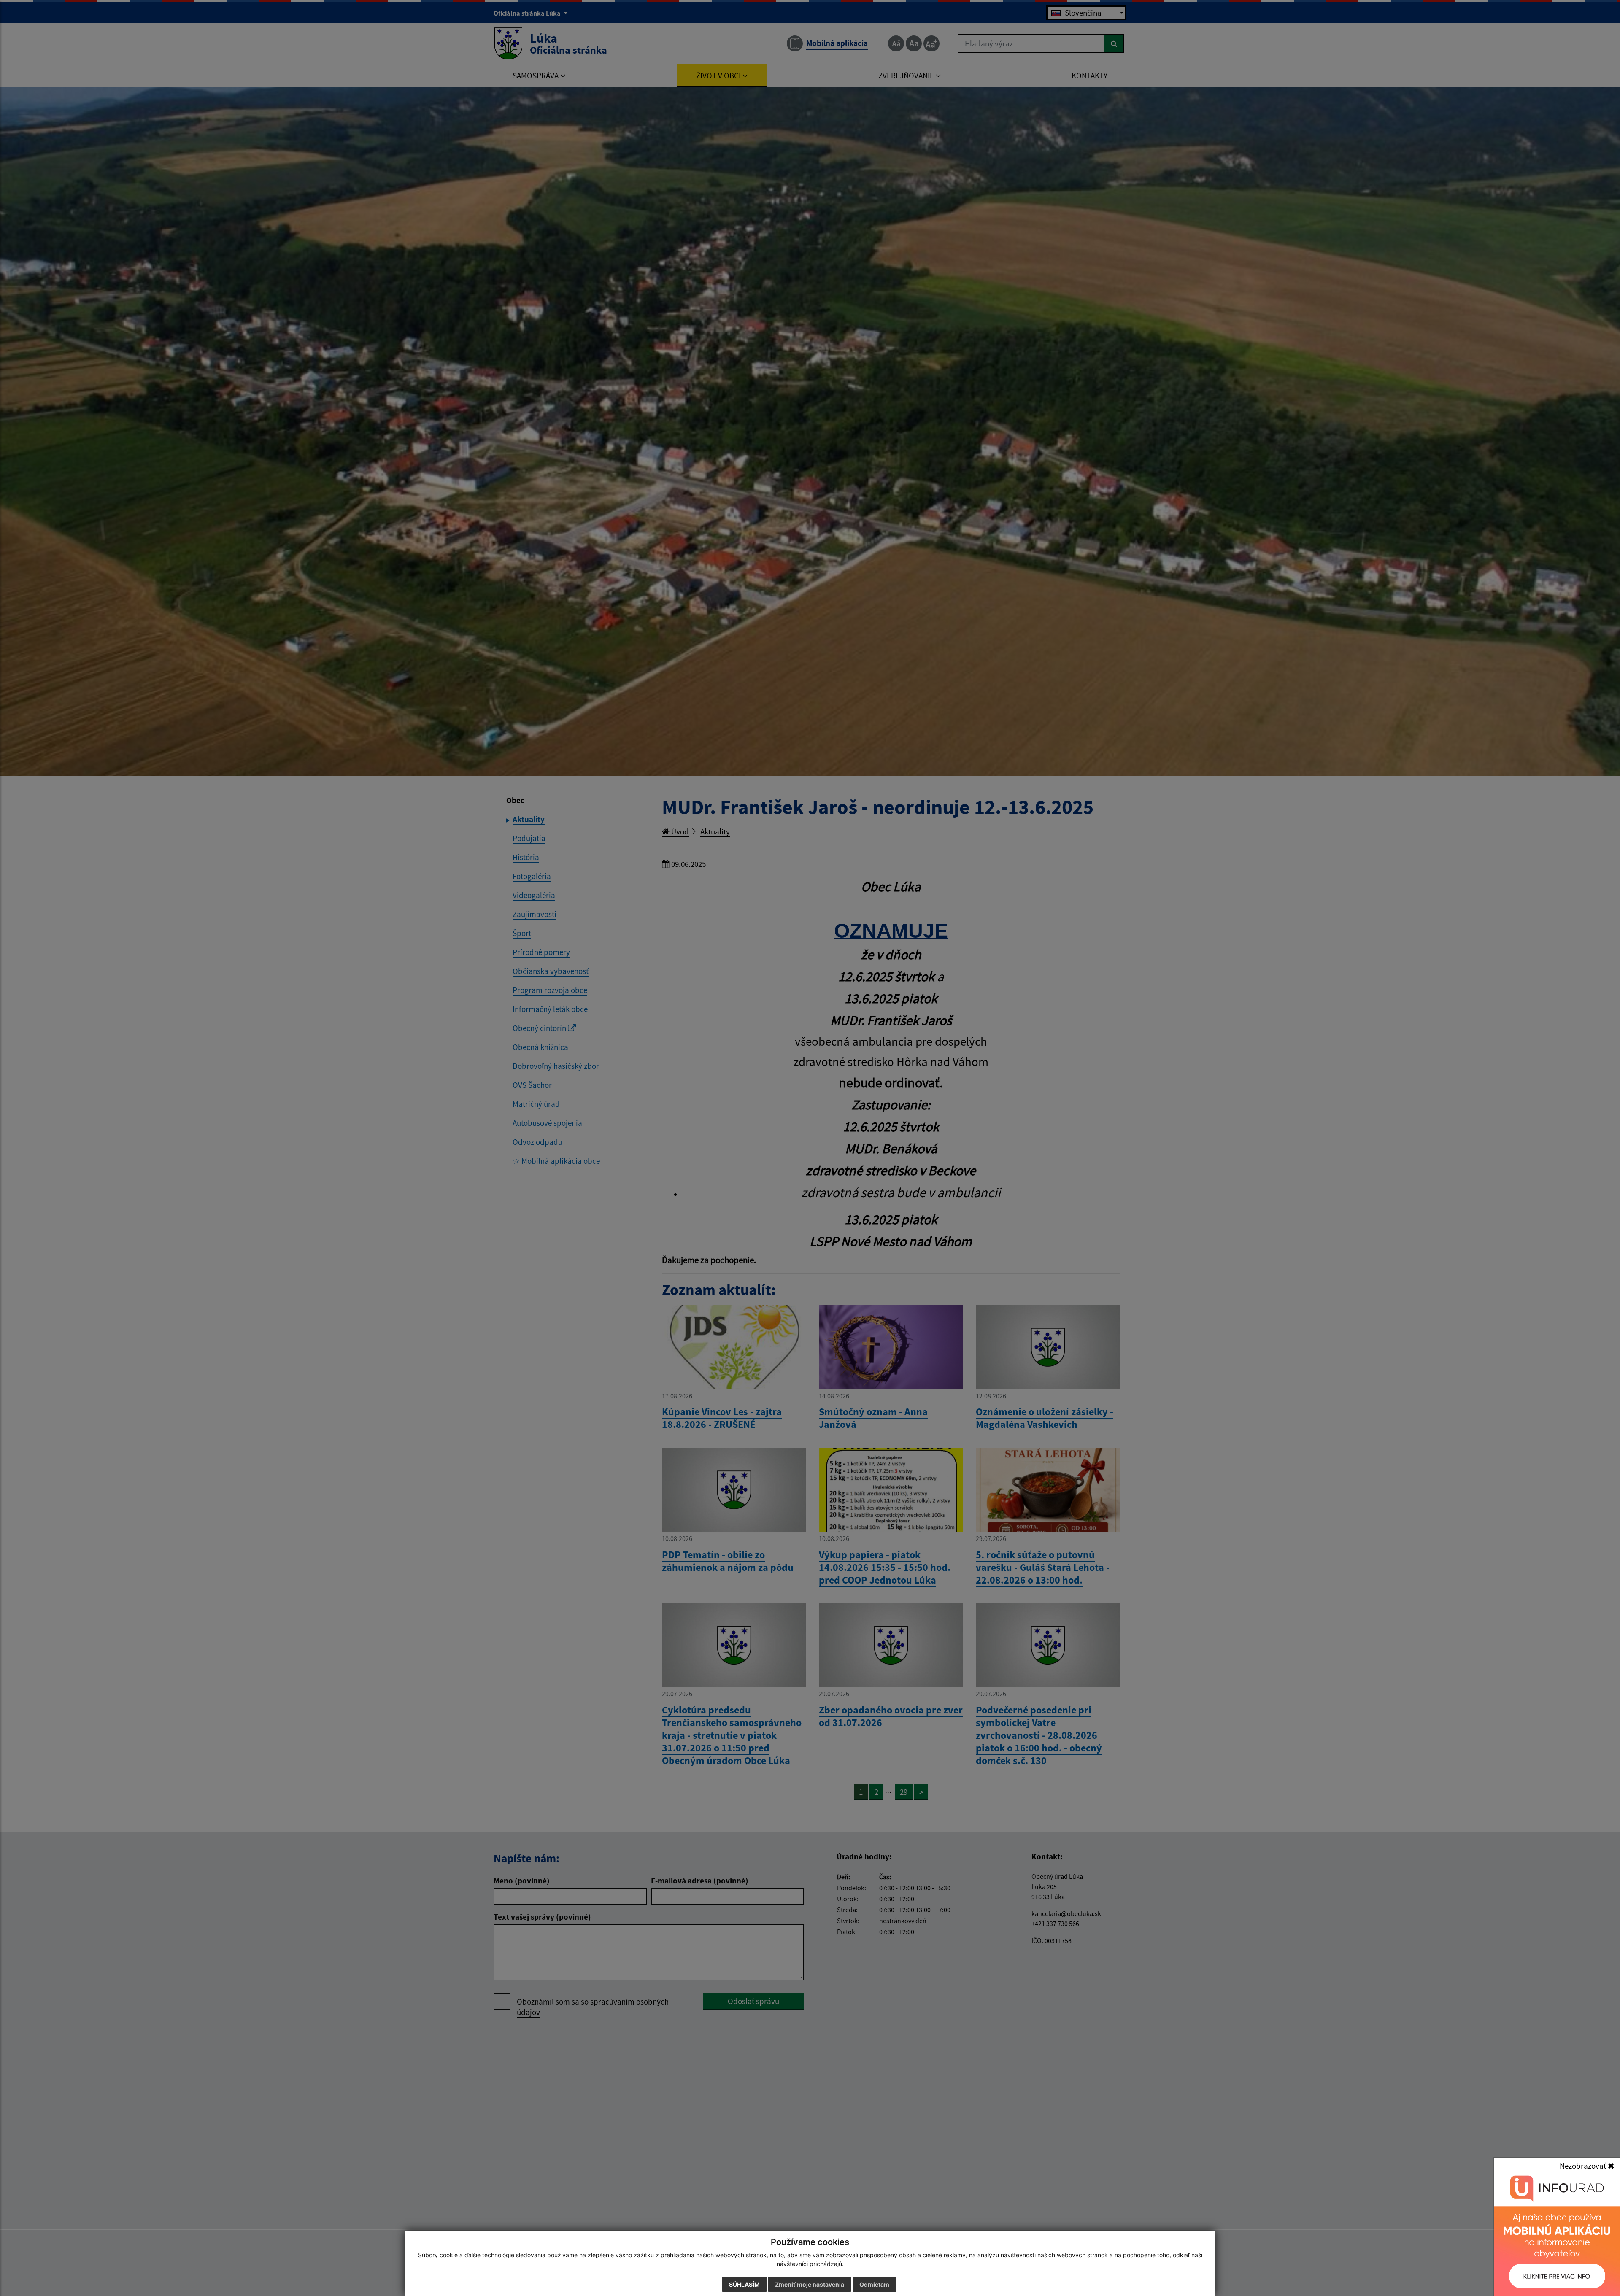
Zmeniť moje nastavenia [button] (810, 2284)
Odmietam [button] (874, 2284)
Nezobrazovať (1584, 2166)
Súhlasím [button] (744, 2284)
